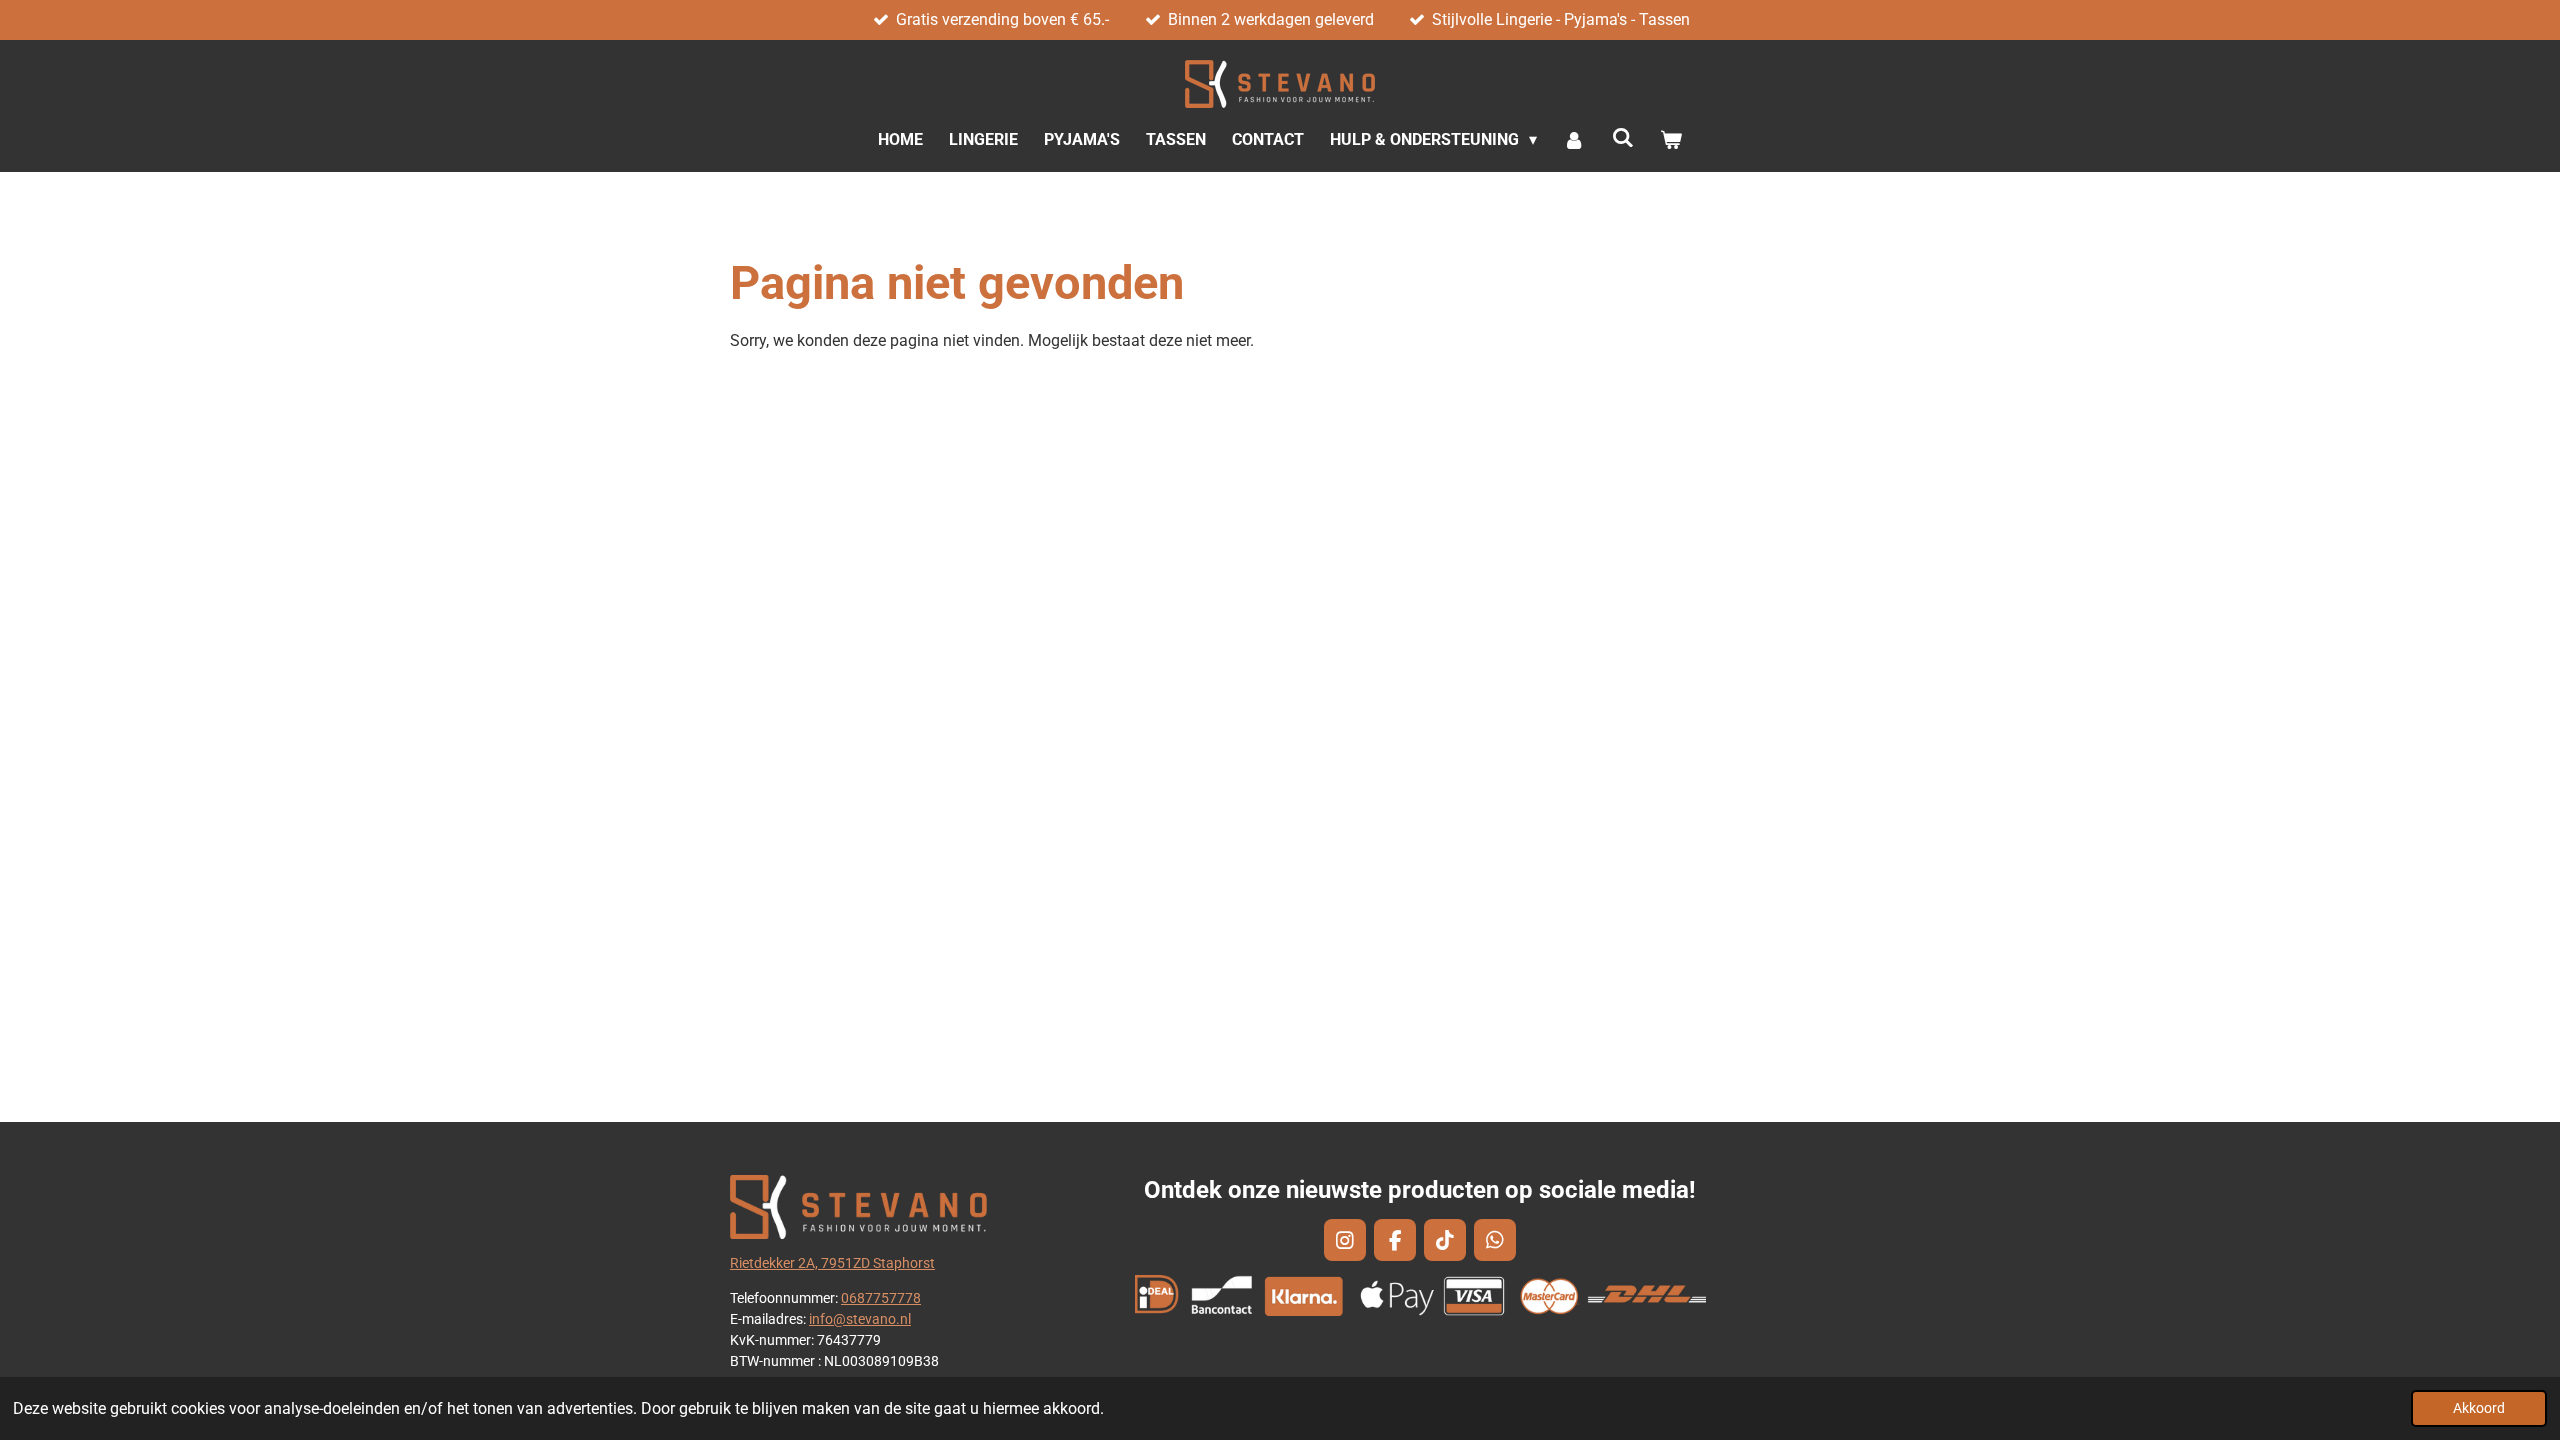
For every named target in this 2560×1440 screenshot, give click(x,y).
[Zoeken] (1623, 137)
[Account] (1574, 140)
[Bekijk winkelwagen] (1671, 140)
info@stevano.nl (860, 1319)
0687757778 (881, 1298)
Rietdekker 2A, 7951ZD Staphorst (832, 1263)
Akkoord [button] (2479, 1408)
